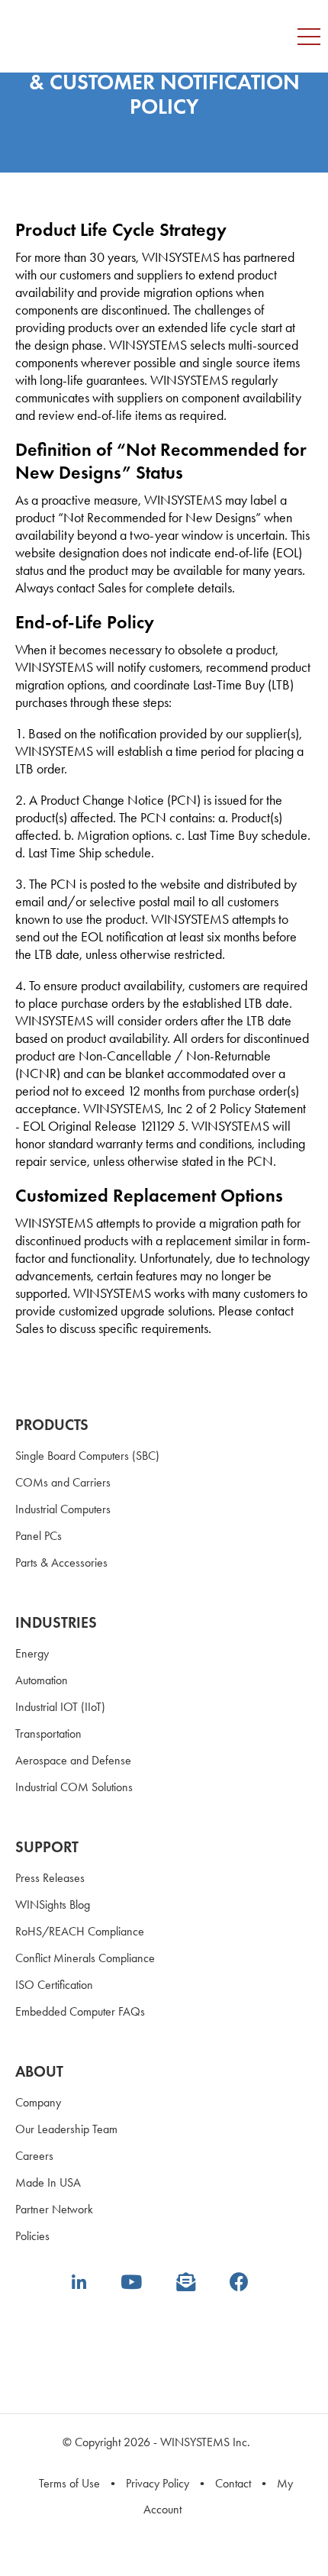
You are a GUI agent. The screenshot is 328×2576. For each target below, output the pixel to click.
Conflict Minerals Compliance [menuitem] (85, 1958)
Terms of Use (69, 2483)
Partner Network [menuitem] (54, 2209)
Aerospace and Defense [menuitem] (73, 1760)
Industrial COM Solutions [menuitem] (74, 1787)
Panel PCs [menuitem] (39, 1536)
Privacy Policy (158, 2483)
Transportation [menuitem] (48, 1733)
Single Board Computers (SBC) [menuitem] (87, 1456)
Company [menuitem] (38, 2102)
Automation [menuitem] (42, 1680)
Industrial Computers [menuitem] (63, 1509)
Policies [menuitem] (32, 2236)
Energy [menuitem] (32, 1653)
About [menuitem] (39, 2071)
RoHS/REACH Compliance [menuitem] (80, 1931)
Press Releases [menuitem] (50, 1878)
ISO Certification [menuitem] (54, 1985)
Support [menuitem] (47, 1847)
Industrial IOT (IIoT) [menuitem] (60, 1707)
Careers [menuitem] (34, 2156)
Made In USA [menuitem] (48, 2182)
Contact (233, 2483)
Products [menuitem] (52, 1425)
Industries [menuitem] (56, 1622)
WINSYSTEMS (99, 23)
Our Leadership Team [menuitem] (66, 2129)
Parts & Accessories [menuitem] (61, 1562)
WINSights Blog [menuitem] (53, 1905)
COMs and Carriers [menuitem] (63, 1482)
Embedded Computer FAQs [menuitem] (80, 2011)
